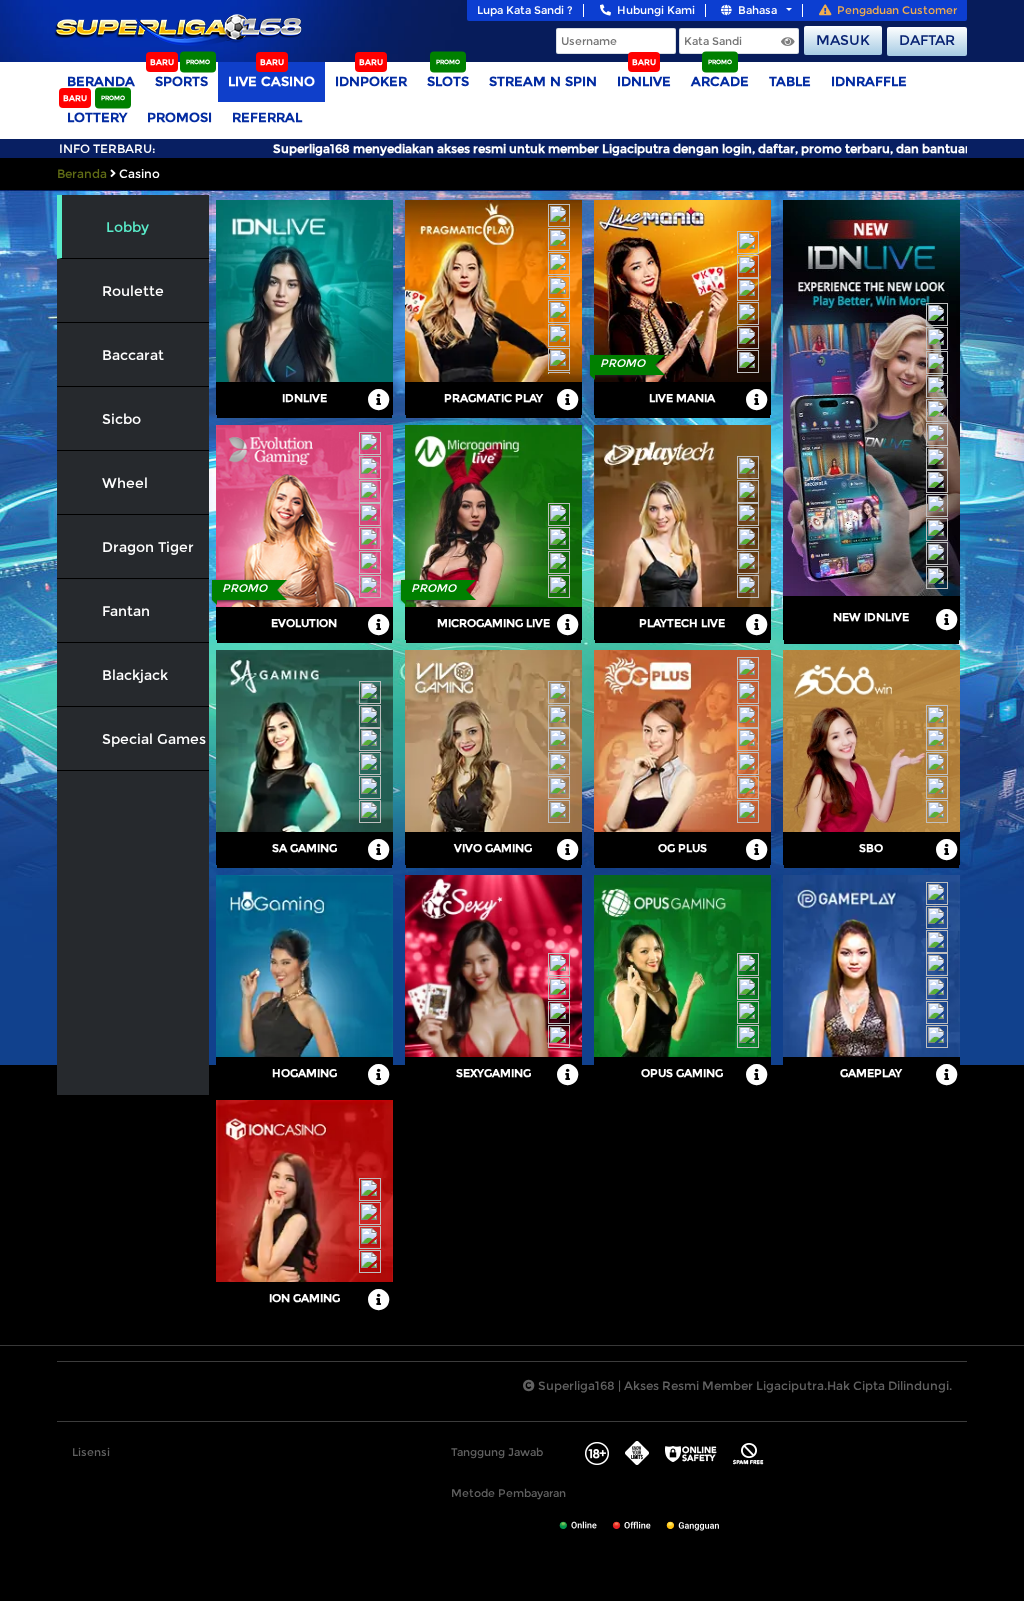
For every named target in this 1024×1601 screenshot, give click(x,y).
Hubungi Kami (656, 10)
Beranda (101, 81)
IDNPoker (371, 81)
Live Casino (271, 81)
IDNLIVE (644, 81)
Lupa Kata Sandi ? (525, 10)
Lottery (97, 117)
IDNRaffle (869, 81)
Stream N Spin (543, 81)
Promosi (179, 117)
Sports (181, 81)
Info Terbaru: (107, 148)
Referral (267, 117)
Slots (448, 81)
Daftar (927, 40)
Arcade (720, 81)
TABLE (790, 81)
